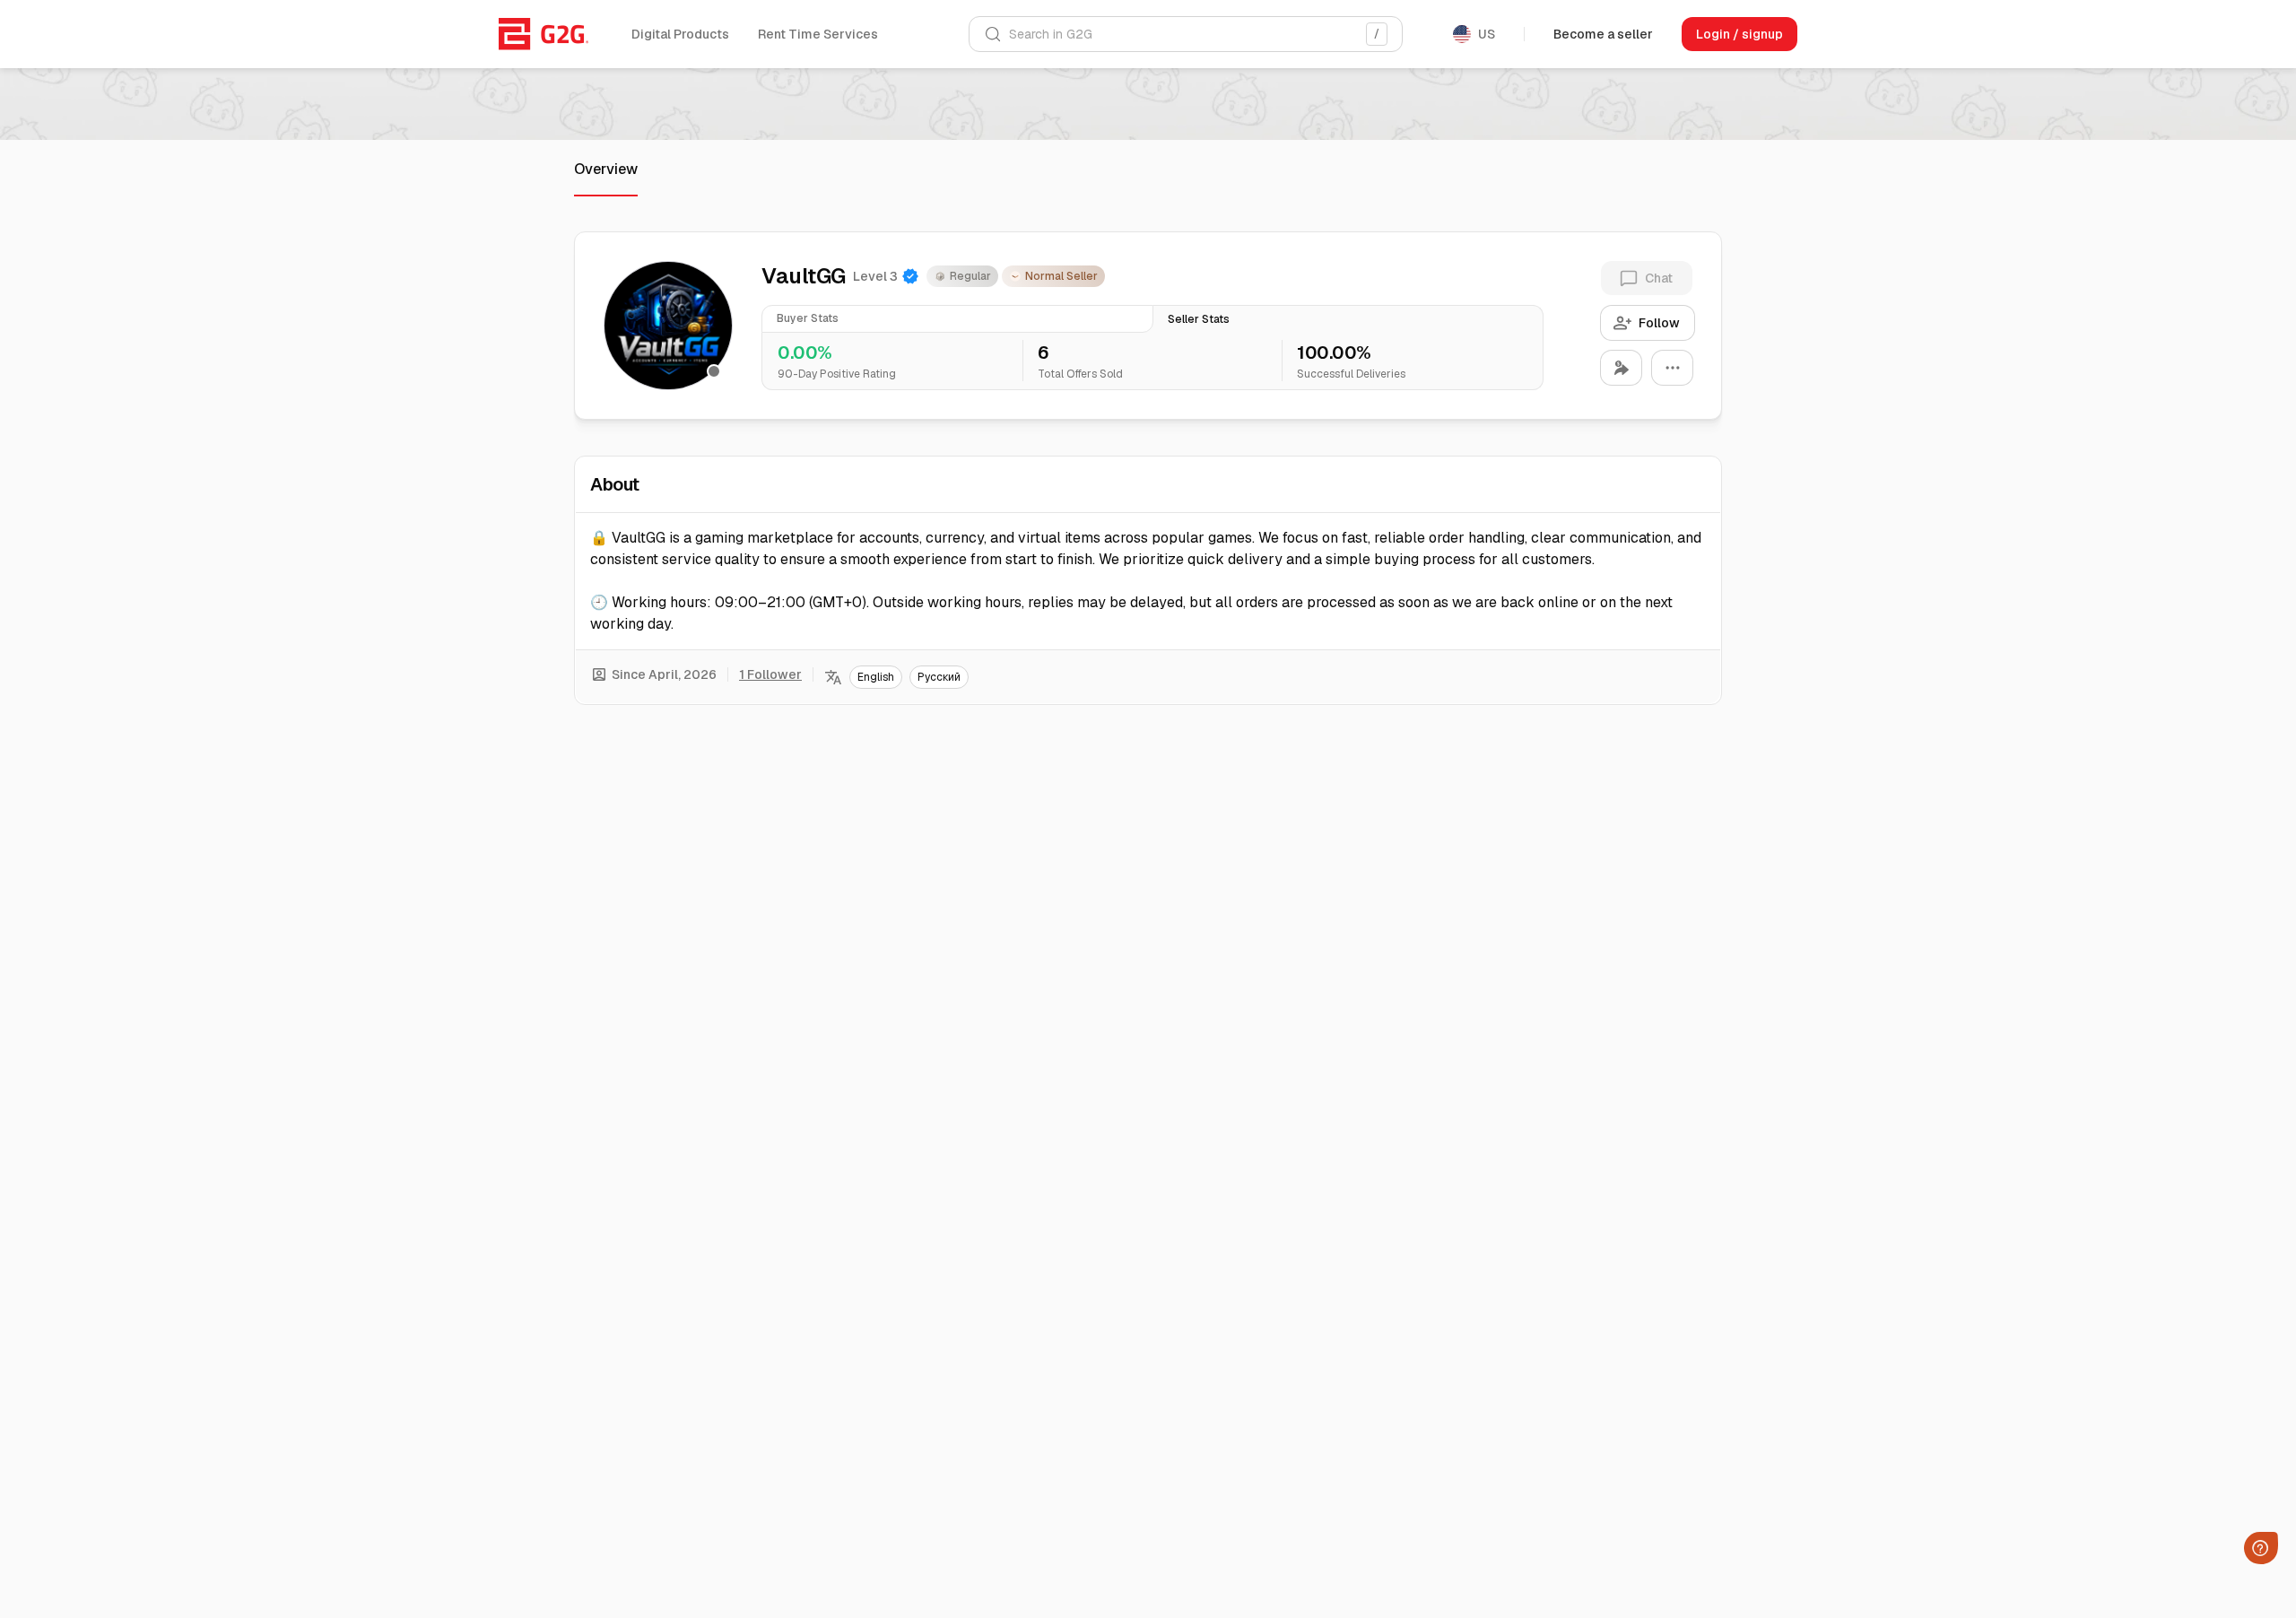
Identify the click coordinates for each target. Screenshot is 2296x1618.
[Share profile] (1621, 368)
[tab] (957, 319)
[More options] (1672, 368)
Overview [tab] (606, 169)
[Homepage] (544, 34)
